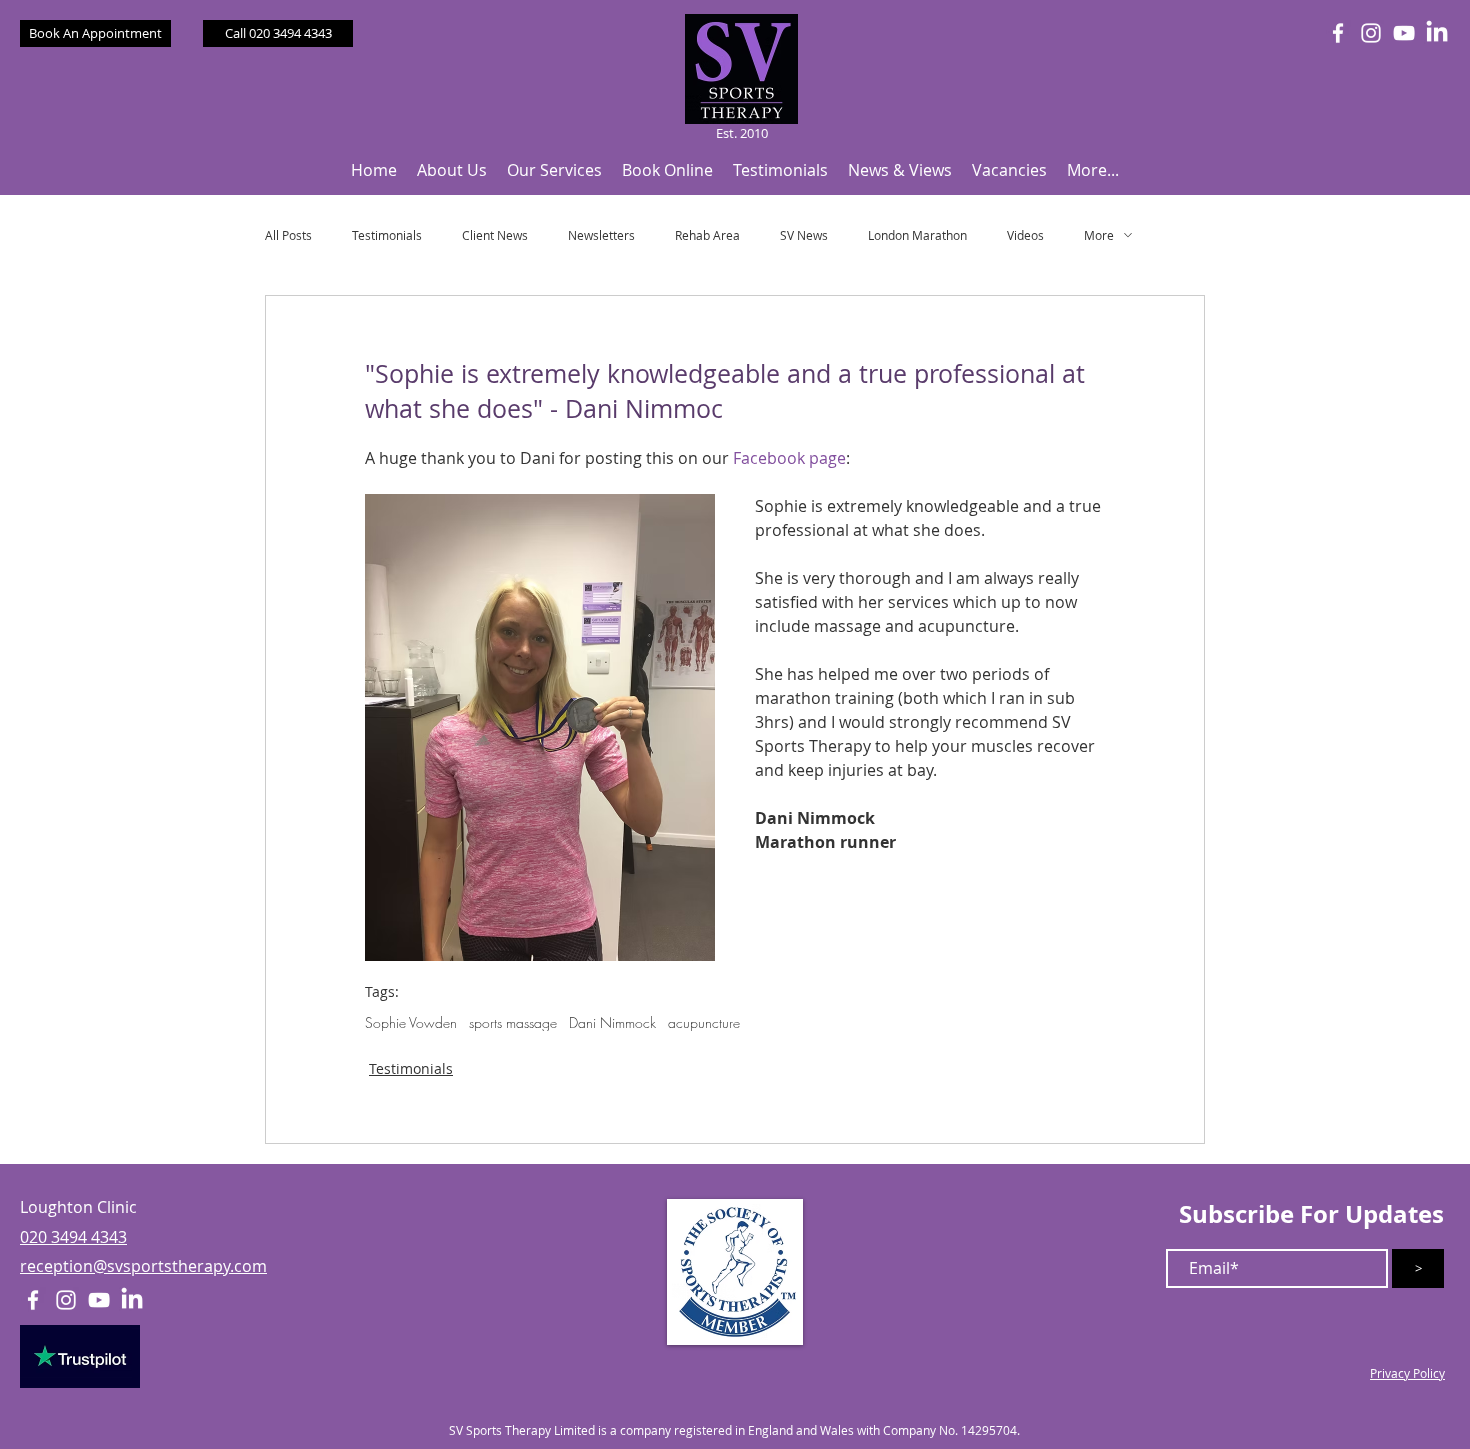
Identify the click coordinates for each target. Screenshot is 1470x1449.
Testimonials (387, 235)
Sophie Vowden (411, 1022)
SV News (804, 235)
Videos (1025, 235)
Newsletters (601, 235)
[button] (452, 170)
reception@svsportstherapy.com (143, 1266)
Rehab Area (707, 235)
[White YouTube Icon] (1404, 33)
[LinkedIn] (1437, 33)
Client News (495, 235)
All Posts (288, 235)
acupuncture (704, 1022)
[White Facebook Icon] (1338, 33)
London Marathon (917, 235)
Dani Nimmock (612, 1022)
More (1099, 235)
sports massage (513, 1022)
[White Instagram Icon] (1371, 33)
